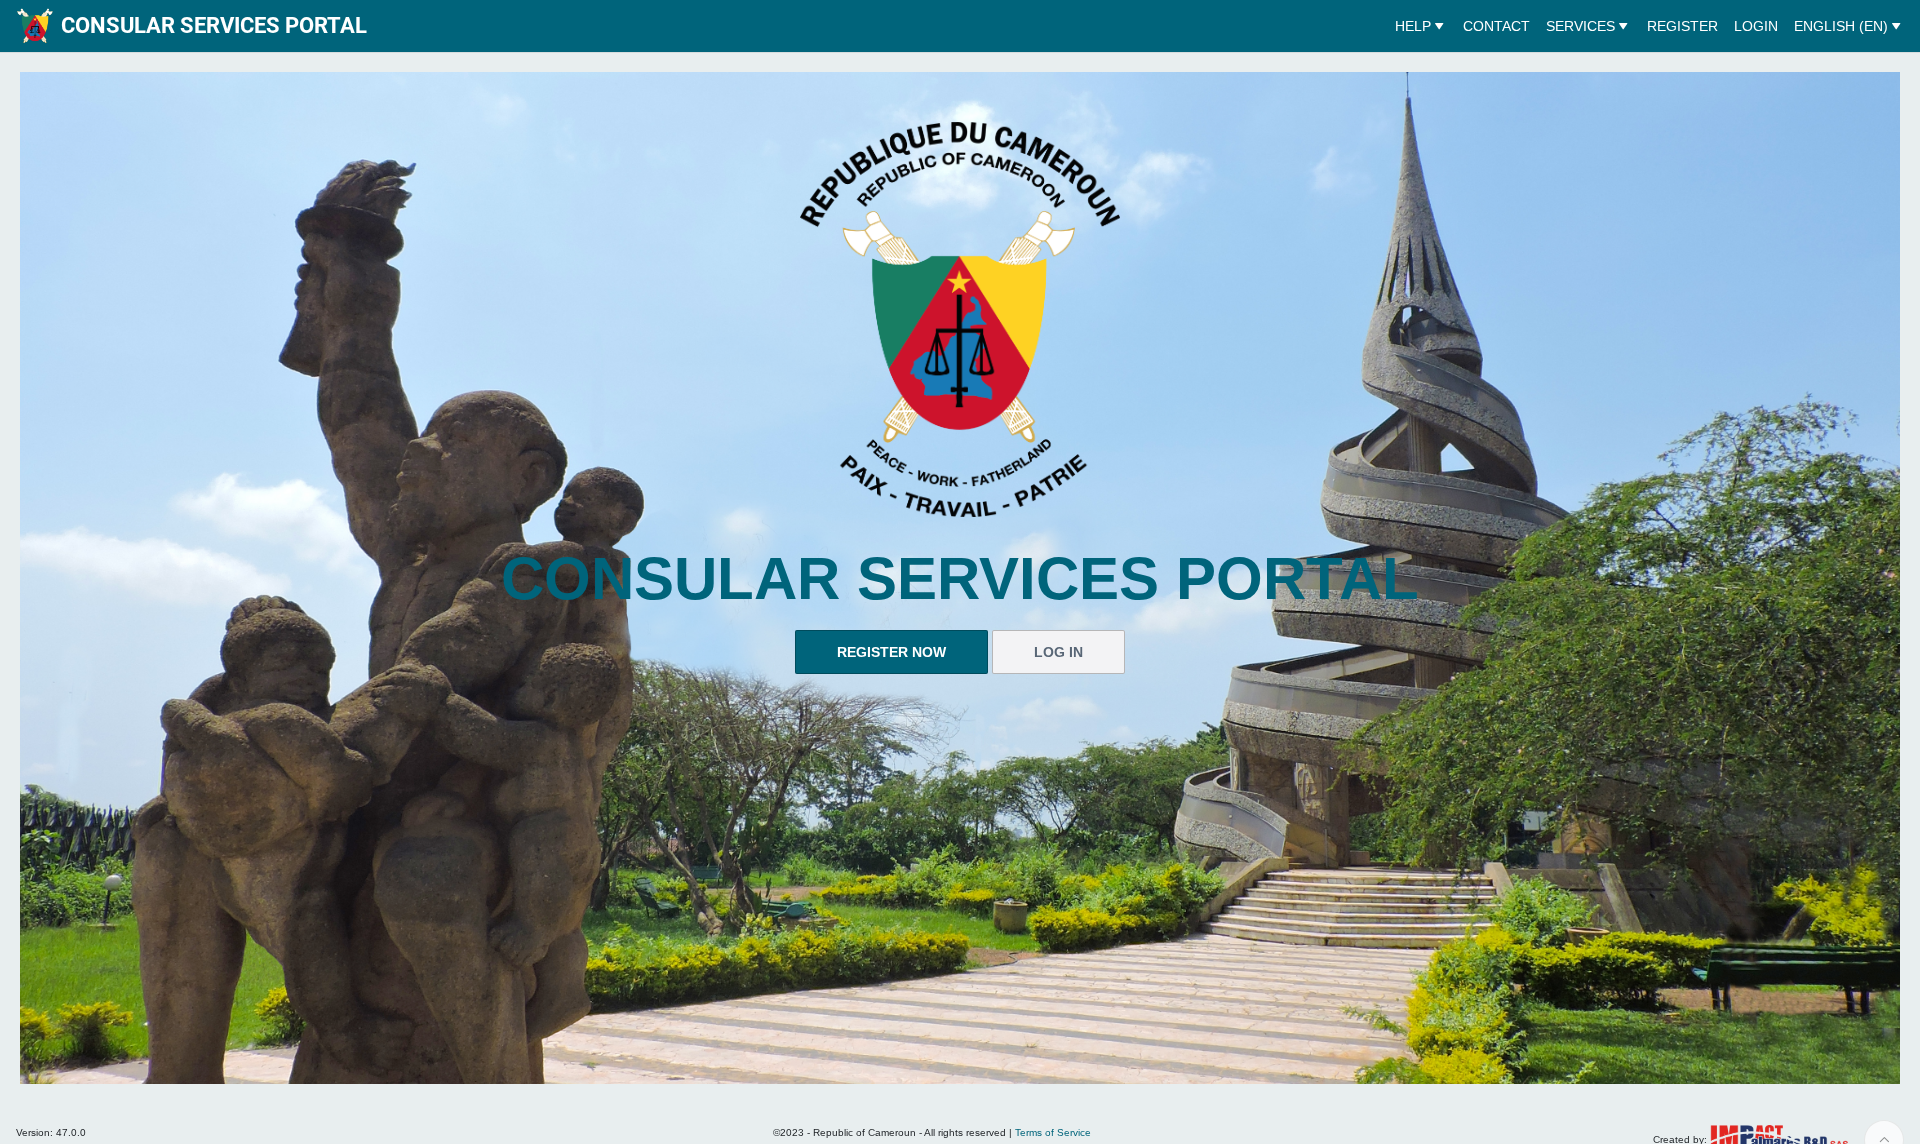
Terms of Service (1053, 1132)
